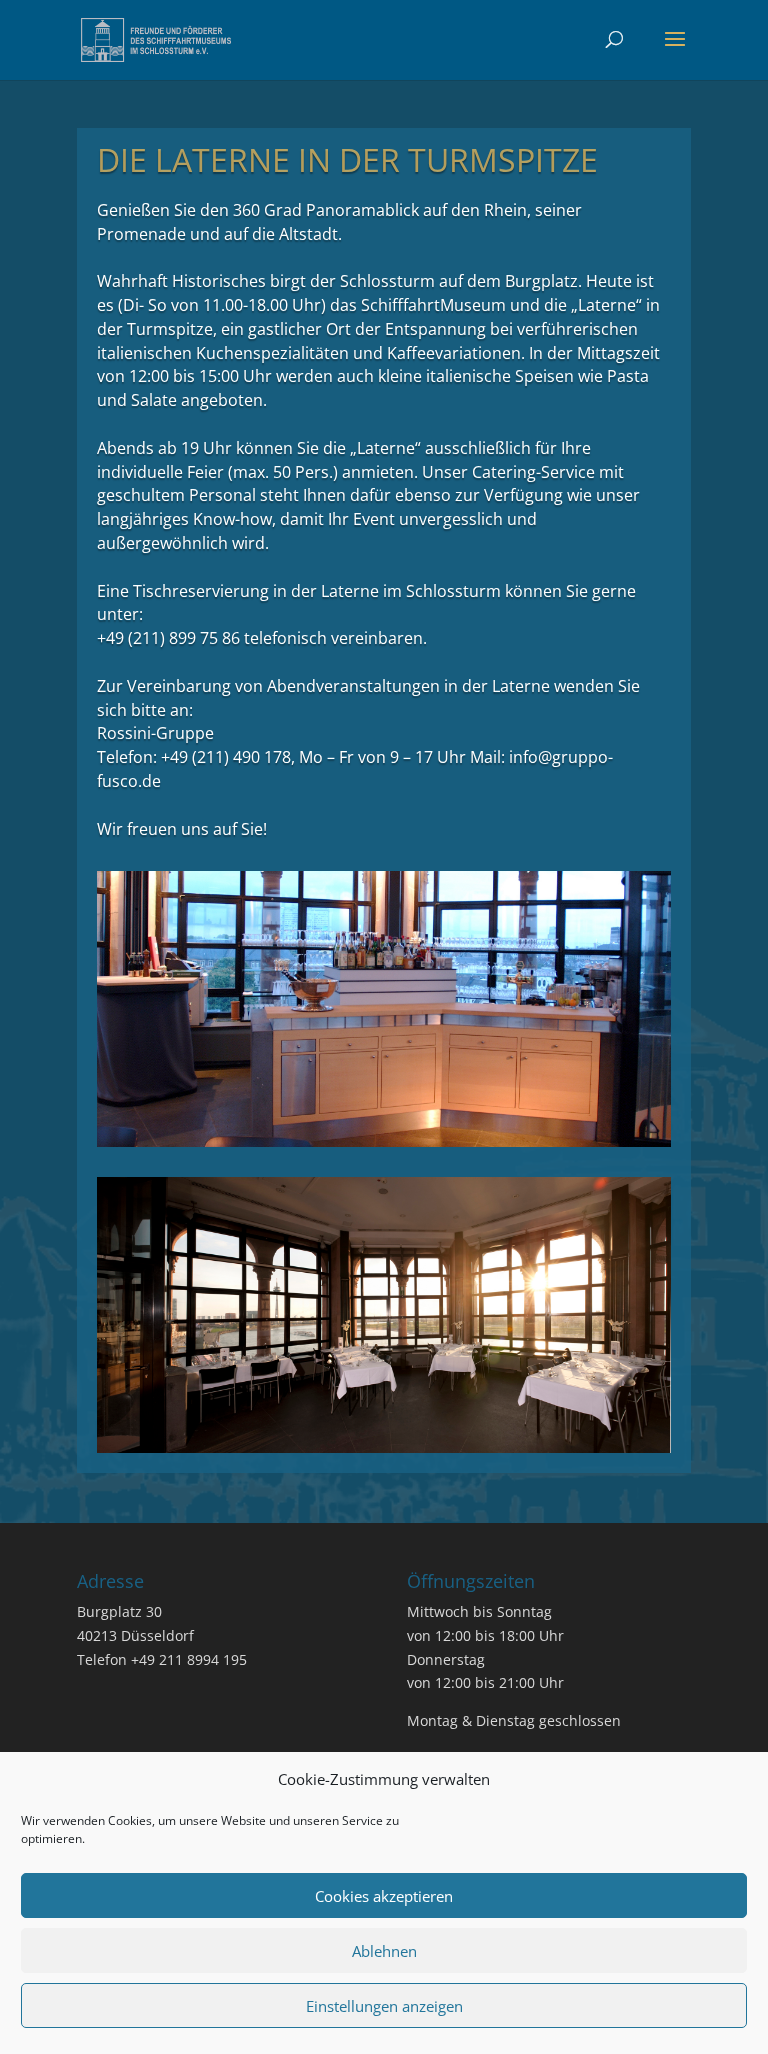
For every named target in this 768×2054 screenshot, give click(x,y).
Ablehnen (384, 1951)
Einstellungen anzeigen (384, 2006)
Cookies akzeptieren (384, 1896)
